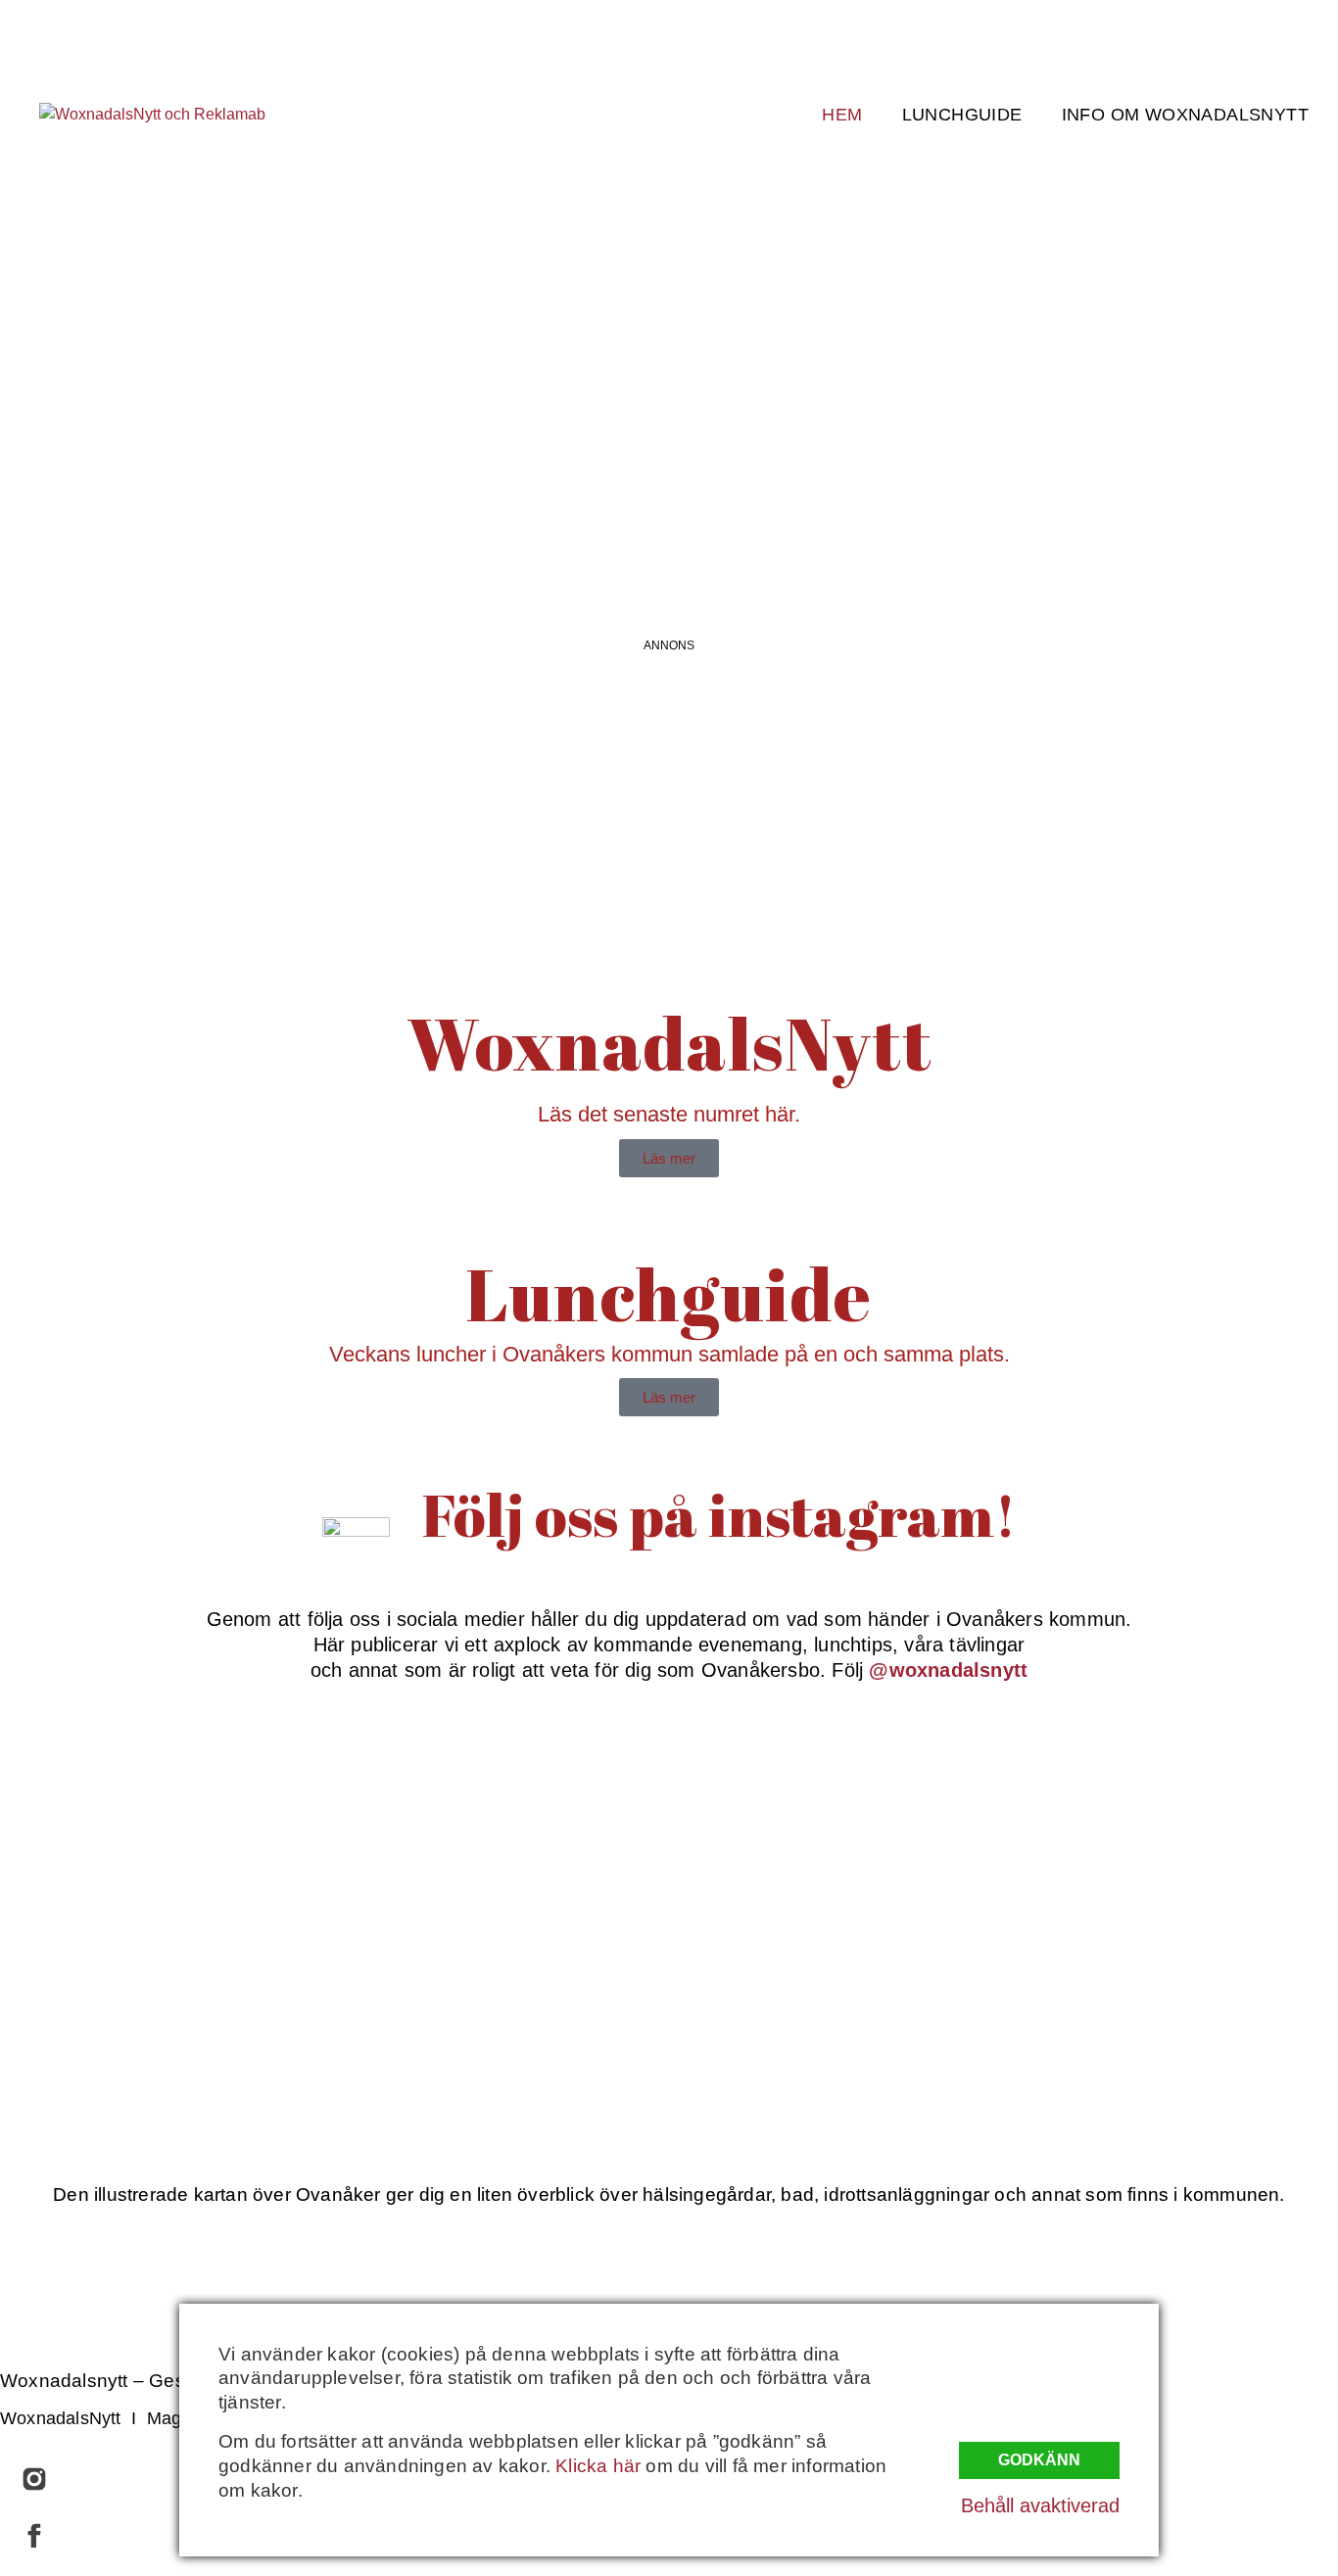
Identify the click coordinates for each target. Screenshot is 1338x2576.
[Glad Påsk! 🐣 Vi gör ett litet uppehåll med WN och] (217, 1994)
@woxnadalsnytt (948, 1670)
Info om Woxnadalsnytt (1185, 115)
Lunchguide (962, 115)
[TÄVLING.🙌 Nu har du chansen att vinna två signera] (217, 1821)
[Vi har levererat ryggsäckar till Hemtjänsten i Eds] (1122, 1821)
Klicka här (598, 2466)
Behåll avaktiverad (1040, 2505)
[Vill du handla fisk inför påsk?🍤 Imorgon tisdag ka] (820, 1994)
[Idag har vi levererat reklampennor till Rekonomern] (519, 1821)
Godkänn (1039, 2460)
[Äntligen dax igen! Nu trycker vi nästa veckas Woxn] (820, 1821)
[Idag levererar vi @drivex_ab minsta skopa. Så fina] (1122, 1994)
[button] (669, 518)
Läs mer (669, 1158)
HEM (842, 115)
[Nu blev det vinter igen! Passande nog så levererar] (519, 1994)
